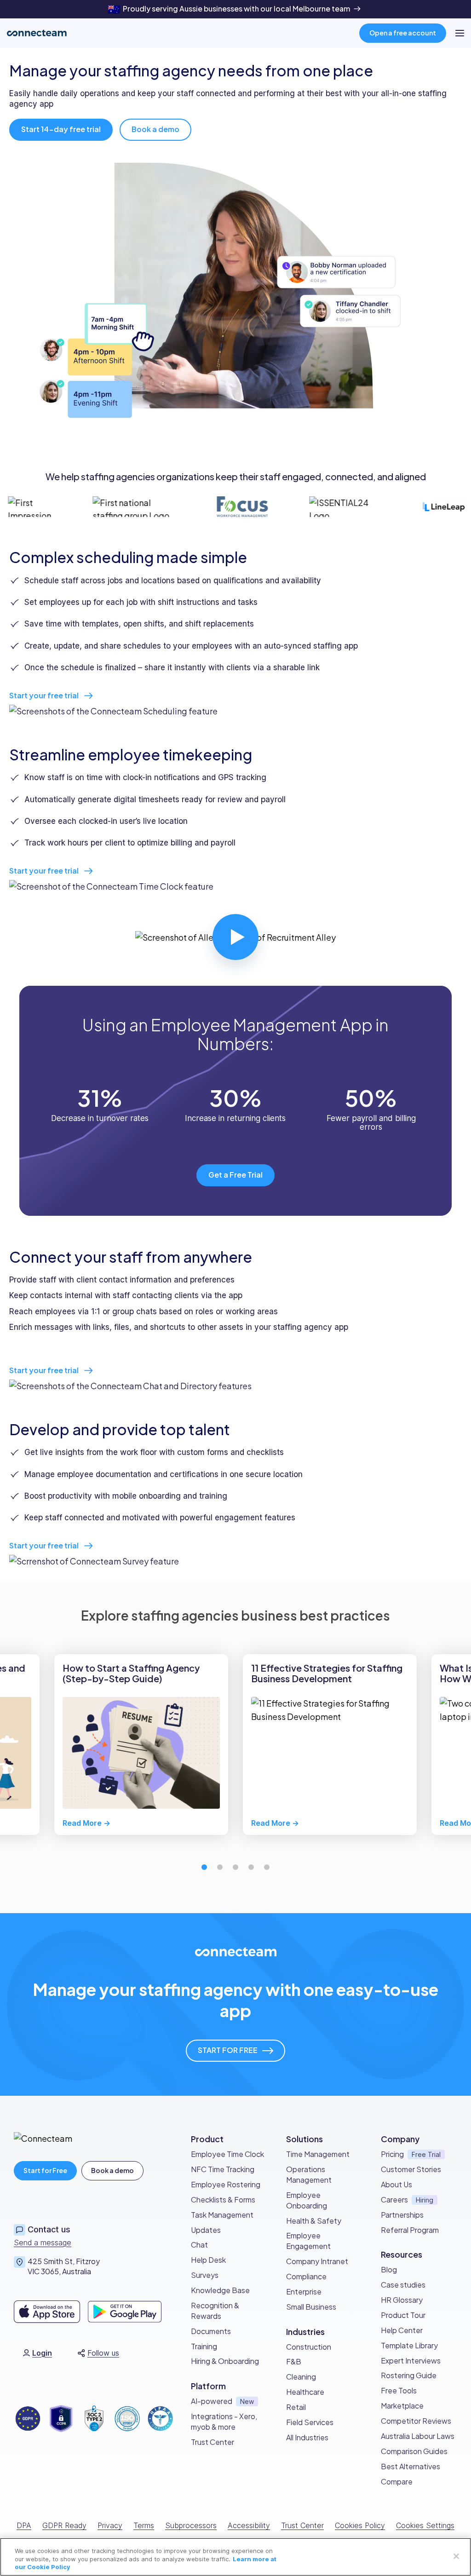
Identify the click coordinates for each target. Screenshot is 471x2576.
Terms (144, 2525)
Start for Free (45, 2170)
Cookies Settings (425, 2525)
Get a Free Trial (235, 1175)
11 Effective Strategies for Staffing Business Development (327, 1673)
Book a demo (112, 2170)
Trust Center (302, 2525)
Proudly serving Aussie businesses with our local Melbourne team (236, 9)
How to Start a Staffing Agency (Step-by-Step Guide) (131, 1673)
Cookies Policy (360, 2525)
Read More (82, 1823)
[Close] (456, 2556)
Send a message (43, 2242)
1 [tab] (204, 1867)
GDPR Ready (64, 2525)
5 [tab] (267, 1867)
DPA (24, 2525)
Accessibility (249, 2525)
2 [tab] (220, 1867)
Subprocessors (191, 2525)
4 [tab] (251, 1867)
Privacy (110, 2525)
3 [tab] (235, 1867)
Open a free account (403, 33)
